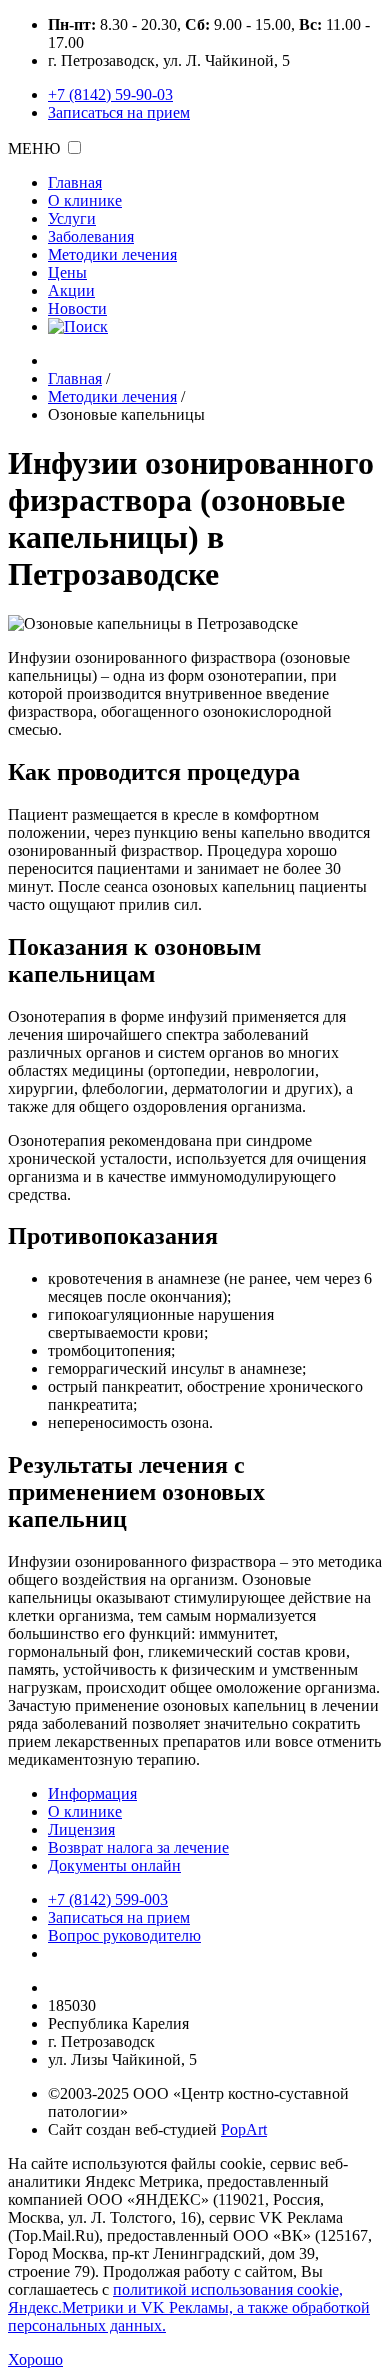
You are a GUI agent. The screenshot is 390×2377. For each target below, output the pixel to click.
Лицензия (81, 1829)
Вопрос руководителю (124, 1935)
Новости (77, 308)
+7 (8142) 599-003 (108, 1899)
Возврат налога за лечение (138, 1847)
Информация (92, 1793)
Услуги (72, 218)
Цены (67, 272)
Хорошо (35, 2359)
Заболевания (91, 236)
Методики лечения (112, 254)
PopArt (244, 2129)
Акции (71, 290)
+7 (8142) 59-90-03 (110, 94)
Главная (75, 182)
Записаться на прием (119, 112)
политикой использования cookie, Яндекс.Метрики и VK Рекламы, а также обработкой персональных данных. (189, 2307)
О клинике (85, 200)
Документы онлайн (114, 1865)
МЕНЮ (34, 148)
